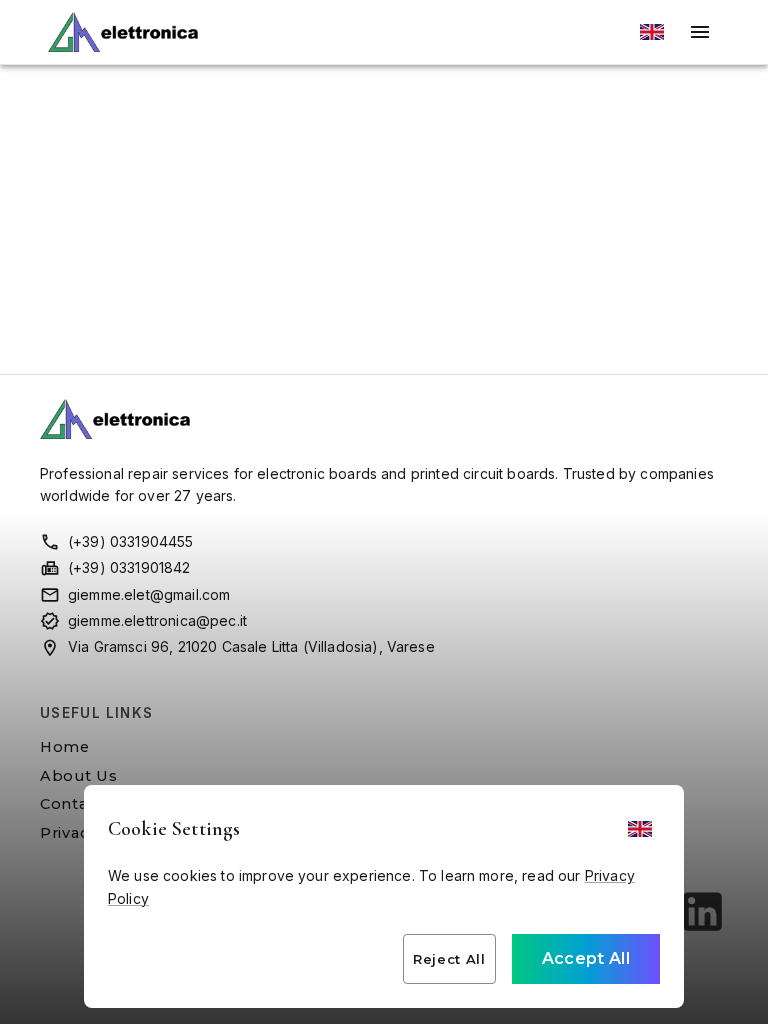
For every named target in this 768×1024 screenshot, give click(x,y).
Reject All (449, 959)
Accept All (586, 958)
